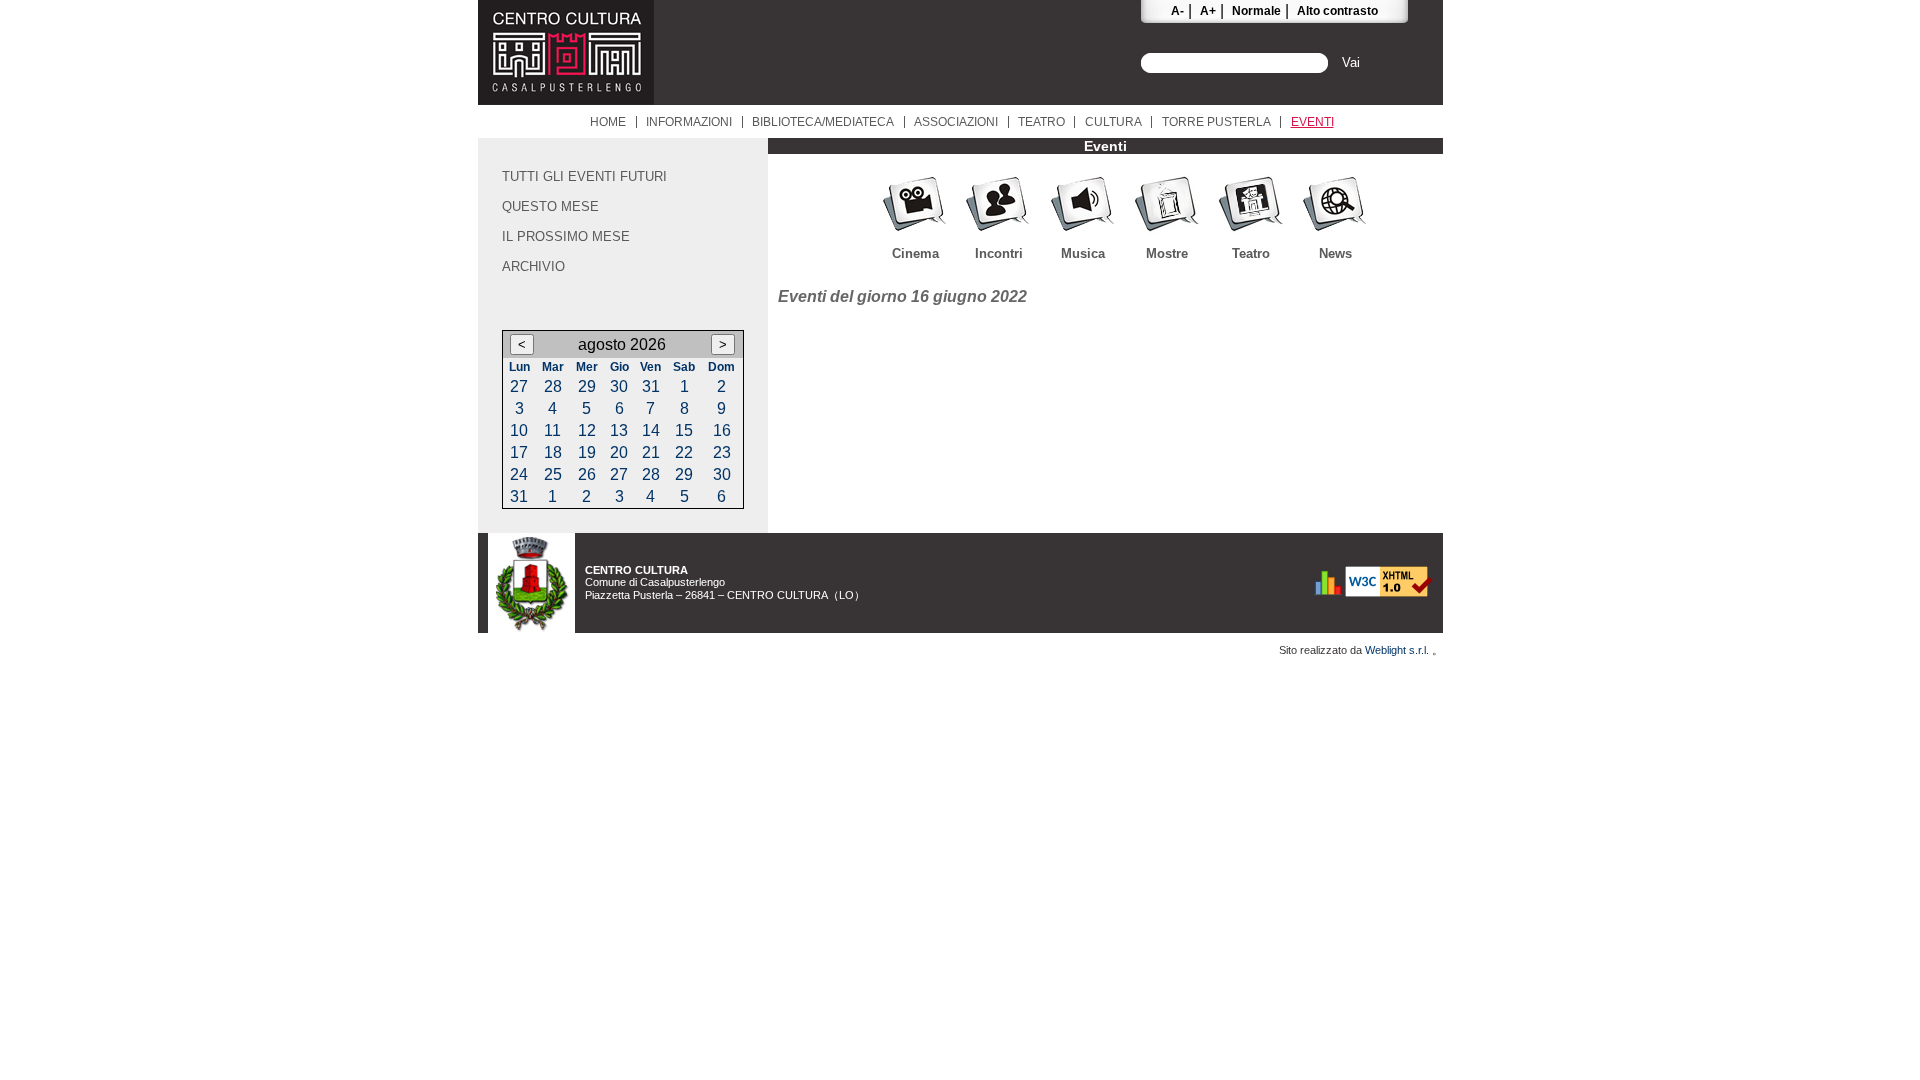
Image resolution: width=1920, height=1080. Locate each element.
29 (587, 386)
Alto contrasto (1337, 11)
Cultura (1113, 122)
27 (519, 386)
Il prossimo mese (566, 236)
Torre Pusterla (1216, 122)
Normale (1256, 11)
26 (587, 474)
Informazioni (689, 122)
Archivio (533, 266)
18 (553, 452)
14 (651, 430)
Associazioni (956, 122)
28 (553, 386)
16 (722, 430)
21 (651, 452)
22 (684, 452)
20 (619, 452)
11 (552, 430)
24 (519, 474)
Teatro (1041, 122)
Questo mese (550, 206)
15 (684, 430)
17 (519, 452)
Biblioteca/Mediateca (823, 122)
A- (1177, 11)
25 (553, 474)
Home (608, 122)
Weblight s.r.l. (1398, 650)
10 (519, 430)
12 (587, 430)
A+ (1208, 11)
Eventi (1312, 122)
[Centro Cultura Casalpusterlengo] (566, 99)
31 (651, 386)
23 (722, 452)
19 (587, 452)
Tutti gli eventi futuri (584, 176)
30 (619, 386)
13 (619, 430)
